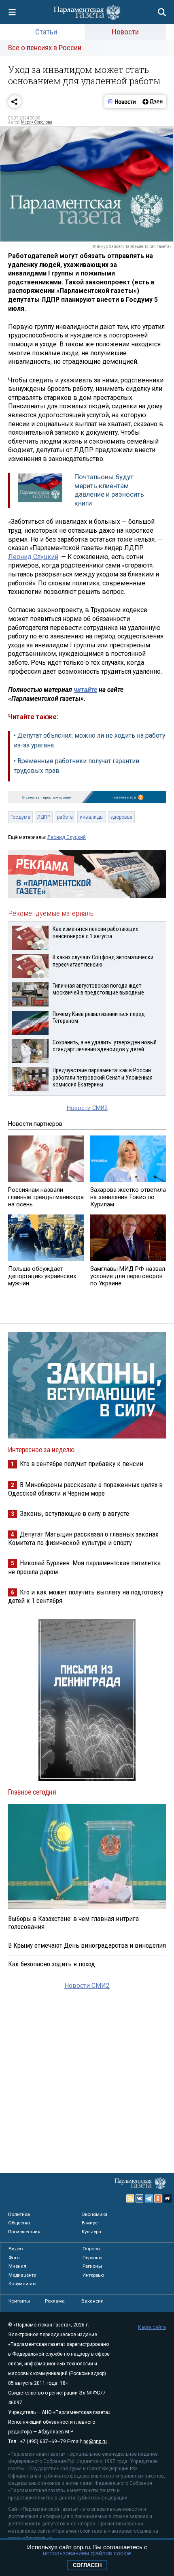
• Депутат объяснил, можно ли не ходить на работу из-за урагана (89, 740)
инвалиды (92, 817)
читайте (85, 690)
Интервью (93, 2275)
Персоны (92, 2258)
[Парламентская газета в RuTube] (168, 2198)
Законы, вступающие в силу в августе (74, 1513)
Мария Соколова (37, 122)
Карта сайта (152, 2327)
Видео (16, 2249)
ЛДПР (44, 817)
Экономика (95, 2214)
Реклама (55, 2301)
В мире (90, 2223)
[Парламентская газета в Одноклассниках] (158, 2198)
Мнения (17, 2266)
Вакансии (92, 2301)
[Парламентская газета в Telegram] (149, 2198)
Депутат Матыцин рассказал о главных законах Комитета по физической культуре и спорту (83, 1538)
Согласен (87, 2565)
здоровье (121, 817)
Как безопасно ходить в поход (52, 1964)
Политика (19, 2214)
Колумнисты (22, 2284)
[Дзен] (152, 102)
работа (65, 817)
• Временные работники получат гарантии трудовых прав (76, 766)
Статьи (46, 32)
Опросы (91, 2249)
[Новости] (122, 102)
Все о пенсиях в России (45, 48)
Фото (14, 2258)
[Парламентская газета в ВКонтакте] (140, 2198)
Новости (125, 32)
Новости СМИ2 (87, 1108)
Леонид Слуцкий (33, 557)
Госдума (20, 817)
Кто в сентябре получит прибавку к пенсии (82, 1464)
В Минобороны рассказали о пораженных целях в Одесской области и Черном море (85, 1489)
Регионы (92, 2266)
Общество (19, 2223)
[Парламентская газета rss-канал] (130, 2198)
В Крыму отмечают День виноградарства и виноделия (87, 1945)
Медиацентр (22, 2275)
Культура (91, 2232)
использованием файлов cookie (87, 2553)
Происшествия (24, 2232)
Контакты (19, 2301)
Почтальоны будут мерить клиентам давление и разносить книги (109, 490)
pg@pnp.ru (95, 2442)
